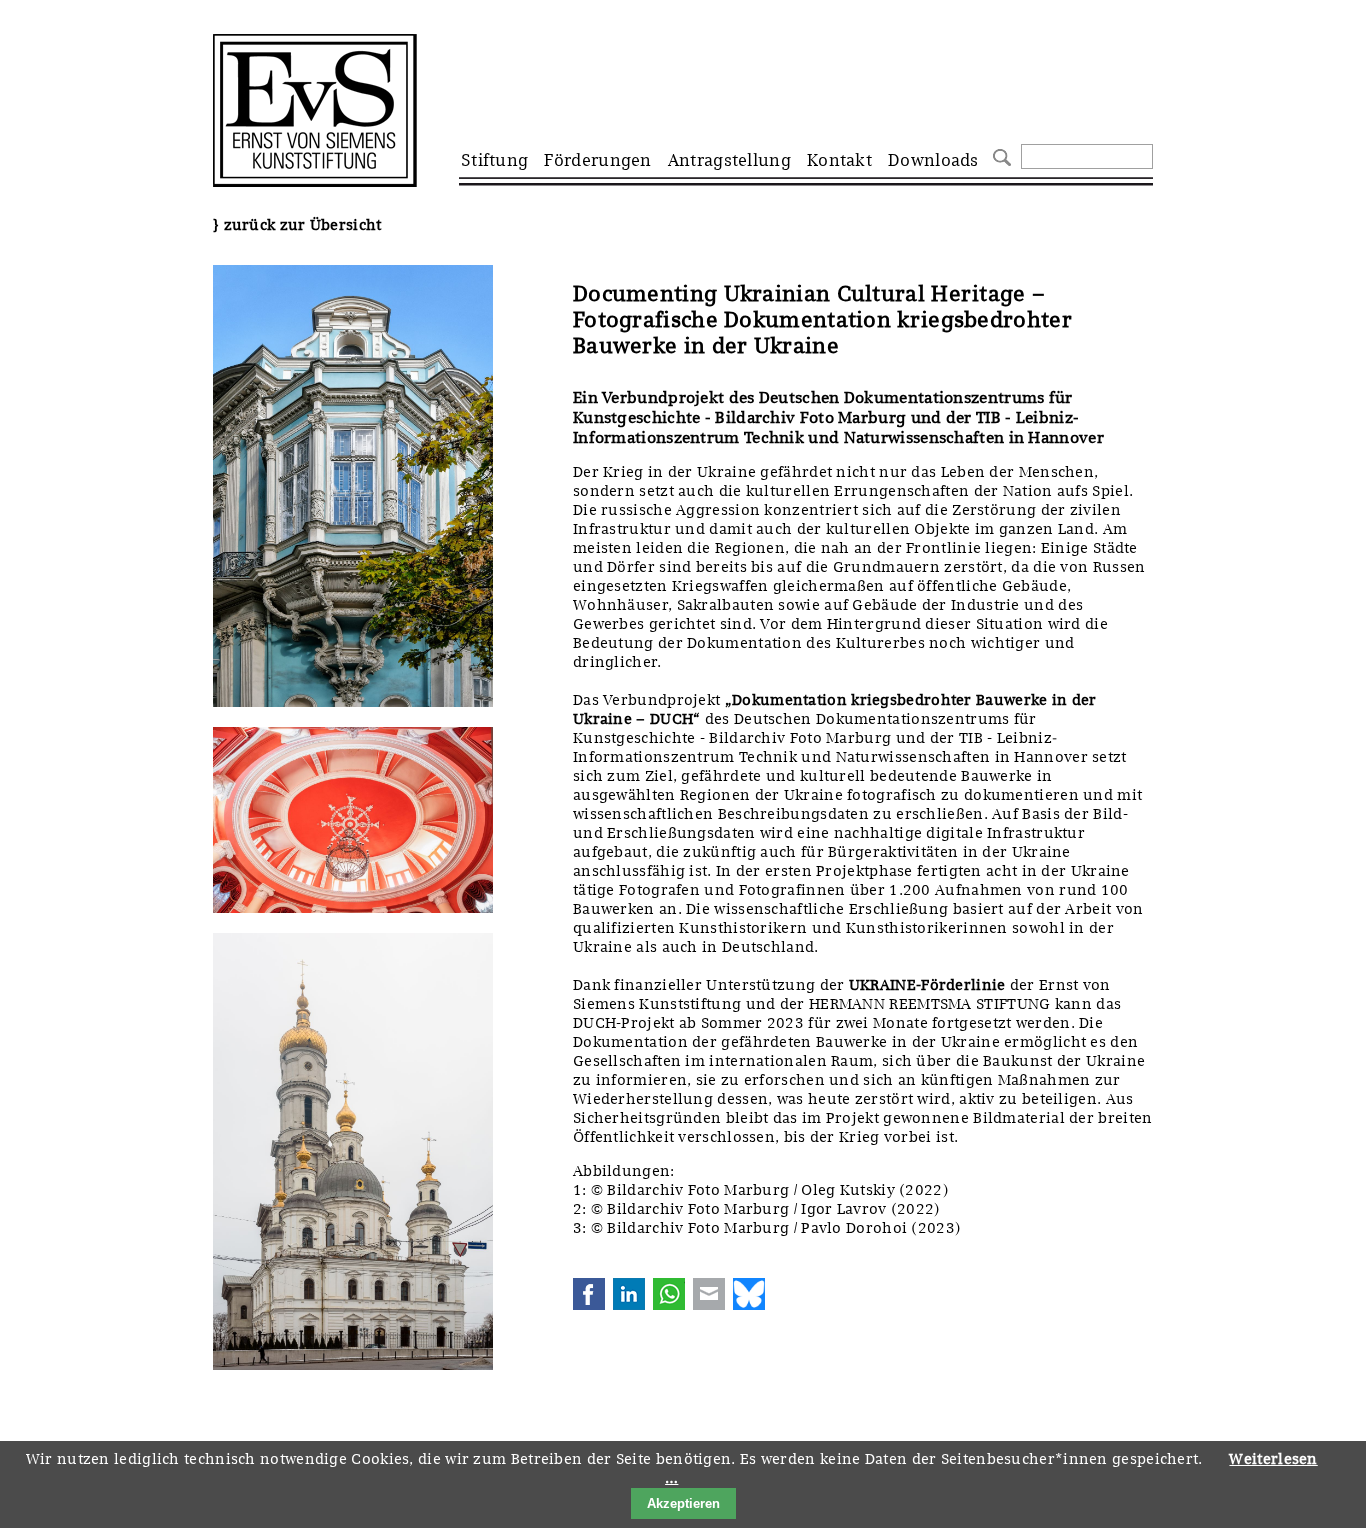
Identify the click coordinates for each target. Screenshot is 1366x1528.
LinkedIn (629, 1294)
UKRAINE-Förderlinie (927, 985)
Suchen (999, 155)
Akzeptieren (683, 1503)
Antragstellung (729, 160)
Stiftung (494, 160)
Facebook (589, 1294)
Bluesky (749, 1294)
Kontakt (839, 160)
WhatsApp (669, 1294)
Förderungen (597, 160)
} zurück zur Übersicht (297, 225)
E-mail (709, 1294)
